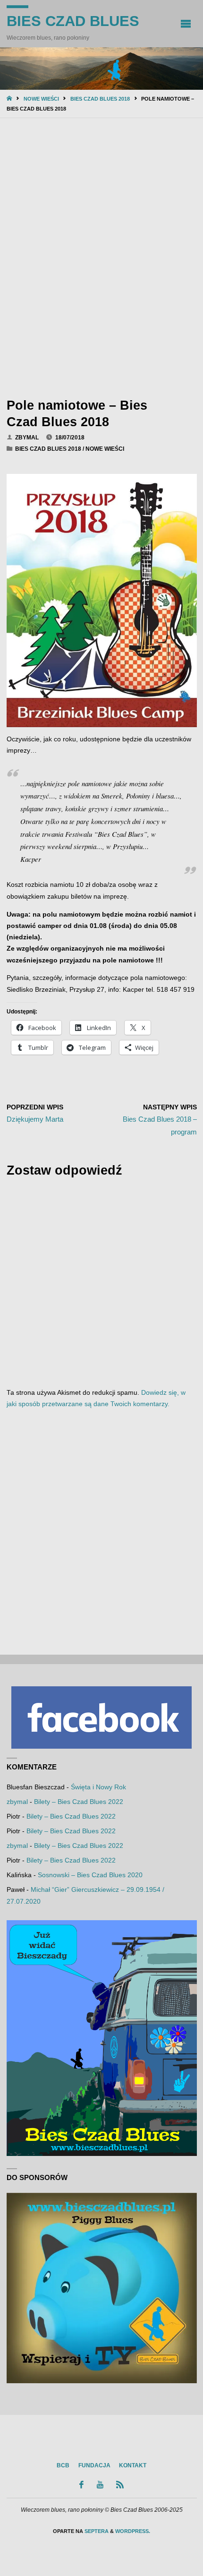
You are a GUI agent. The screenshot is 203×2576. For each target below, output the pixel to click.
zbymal (17, 1802)
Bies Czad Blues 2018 (100, 99)
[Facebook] (82, 2485)
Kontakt (133, 2465)
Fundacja (94, 2465)
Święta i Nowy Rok (98, 1787)
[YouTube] (100, 2485)
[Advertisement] (101, 256)
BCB (63, 2465)
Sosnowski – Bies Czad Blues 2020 (90, 1875)
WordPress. (133, 2531)
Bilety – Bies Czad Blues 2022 (79, 1802)
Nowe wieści (41, 99)
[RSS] (120, 2485)
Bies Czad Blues (73, 21)
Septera (96, 2531)
